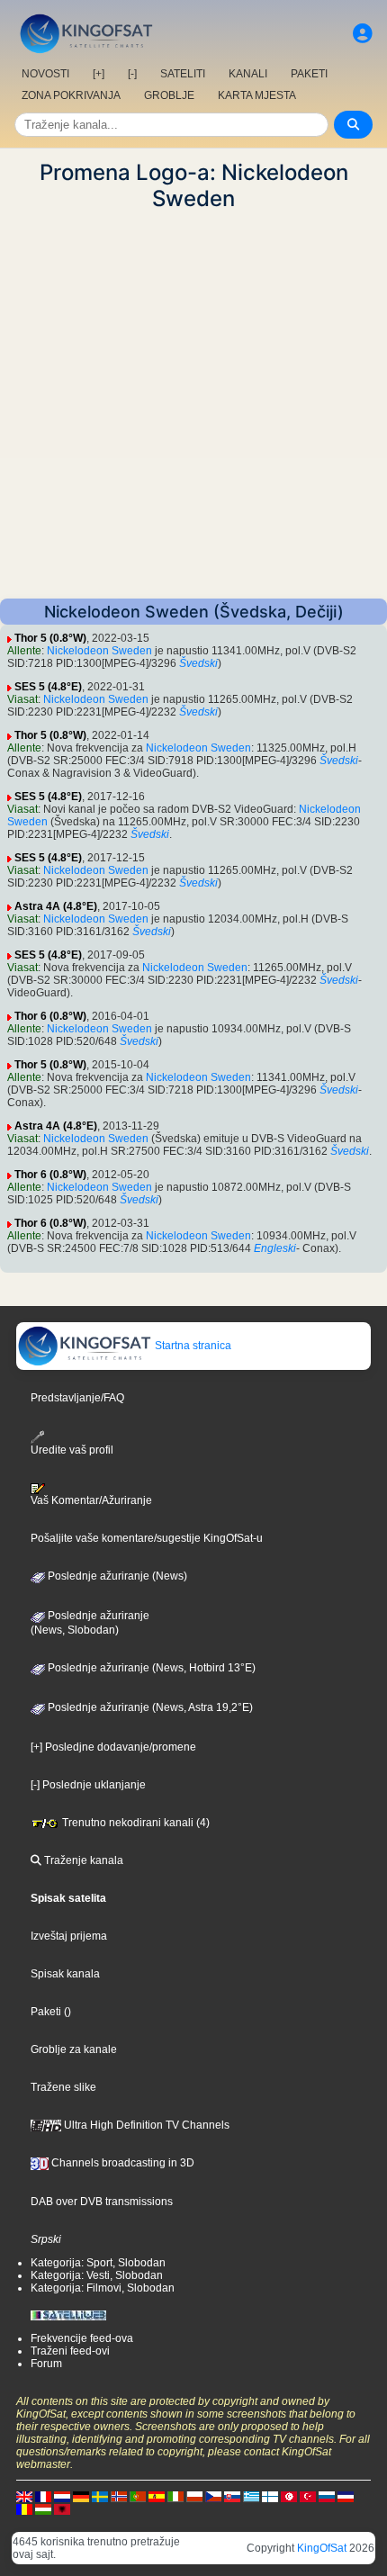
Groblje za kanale (74, 2049)
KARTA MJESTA (257, 95)
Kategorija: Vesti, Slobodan (97, 2275)
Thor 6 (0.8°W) (50, 1016)
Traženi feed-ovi (70, 2351)
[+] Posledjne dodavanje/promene (113, 1747)
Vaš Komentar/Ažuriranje (91, 1500)
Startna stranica (192, 1346)
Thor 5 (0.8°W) (50, 638)
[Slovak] (232, 2496)
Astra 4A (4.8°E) (56, 906)
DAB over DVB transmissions (102, 2202)
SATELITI (183, 74)
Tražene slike (63, 2087)
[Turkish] (308, 2496)
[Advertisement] (193, 405)
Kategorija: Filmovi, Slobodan (103, 2288)
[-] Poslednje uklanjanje (88, 1785)
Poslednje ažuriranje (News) (116, 1576)
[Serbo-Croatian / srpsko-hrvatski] (346, 2496)
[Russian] (327, 2496)
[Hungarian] (43, 2508)
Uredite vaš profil (72, 1450)
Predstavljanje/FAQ (77, 1398)
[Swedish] (100, 2496)
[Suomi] (270, 2496)
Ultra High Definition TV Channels (145, 2125)
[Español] (157, 2496)
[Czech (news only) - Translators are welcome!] (213, 2496)
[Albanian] (62, 2508)
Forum (46, 2364)
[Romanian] (24, 2508)
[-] (132, 74)
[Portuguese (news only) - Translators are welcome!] (138, 2496)
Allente (24, 651)
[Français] (43, 2496)
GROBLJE (169, 95)
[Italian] (175, 2496)
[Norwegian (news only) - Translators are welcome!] (119, 2496)
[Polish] (194, 2496)
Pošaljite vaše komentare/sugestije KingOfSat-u (147, 1538)
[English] (24, 2496)
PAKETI (309, 74)
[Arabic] (289, 2496)
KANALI (248, 74)
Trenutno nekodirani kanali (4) (135, 1823)
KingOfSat (322, 2548)
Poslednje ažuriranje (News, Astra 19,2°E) (149, 1707)
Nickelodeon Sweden (99, 651)
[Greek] (251, 2496)
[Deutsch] (81, 2496)
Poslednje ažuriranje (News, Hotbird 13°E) (150, 1668)
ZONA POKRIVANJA (71, 95)
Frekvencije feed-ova (82, 2338)
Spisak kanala (65, 1974)
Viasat (22, 699)
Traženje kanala (82, 1860)
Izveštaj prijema (69, 1936)
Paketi (46, 2012)
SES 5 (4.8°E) (48, 687)
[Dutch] (62, 2496)
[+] (99, 74)
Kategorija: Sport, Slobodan (98, 2263)
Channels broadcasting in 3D (121, 2163)
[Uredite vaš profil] (363, 34)
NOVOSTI (45, 74)
